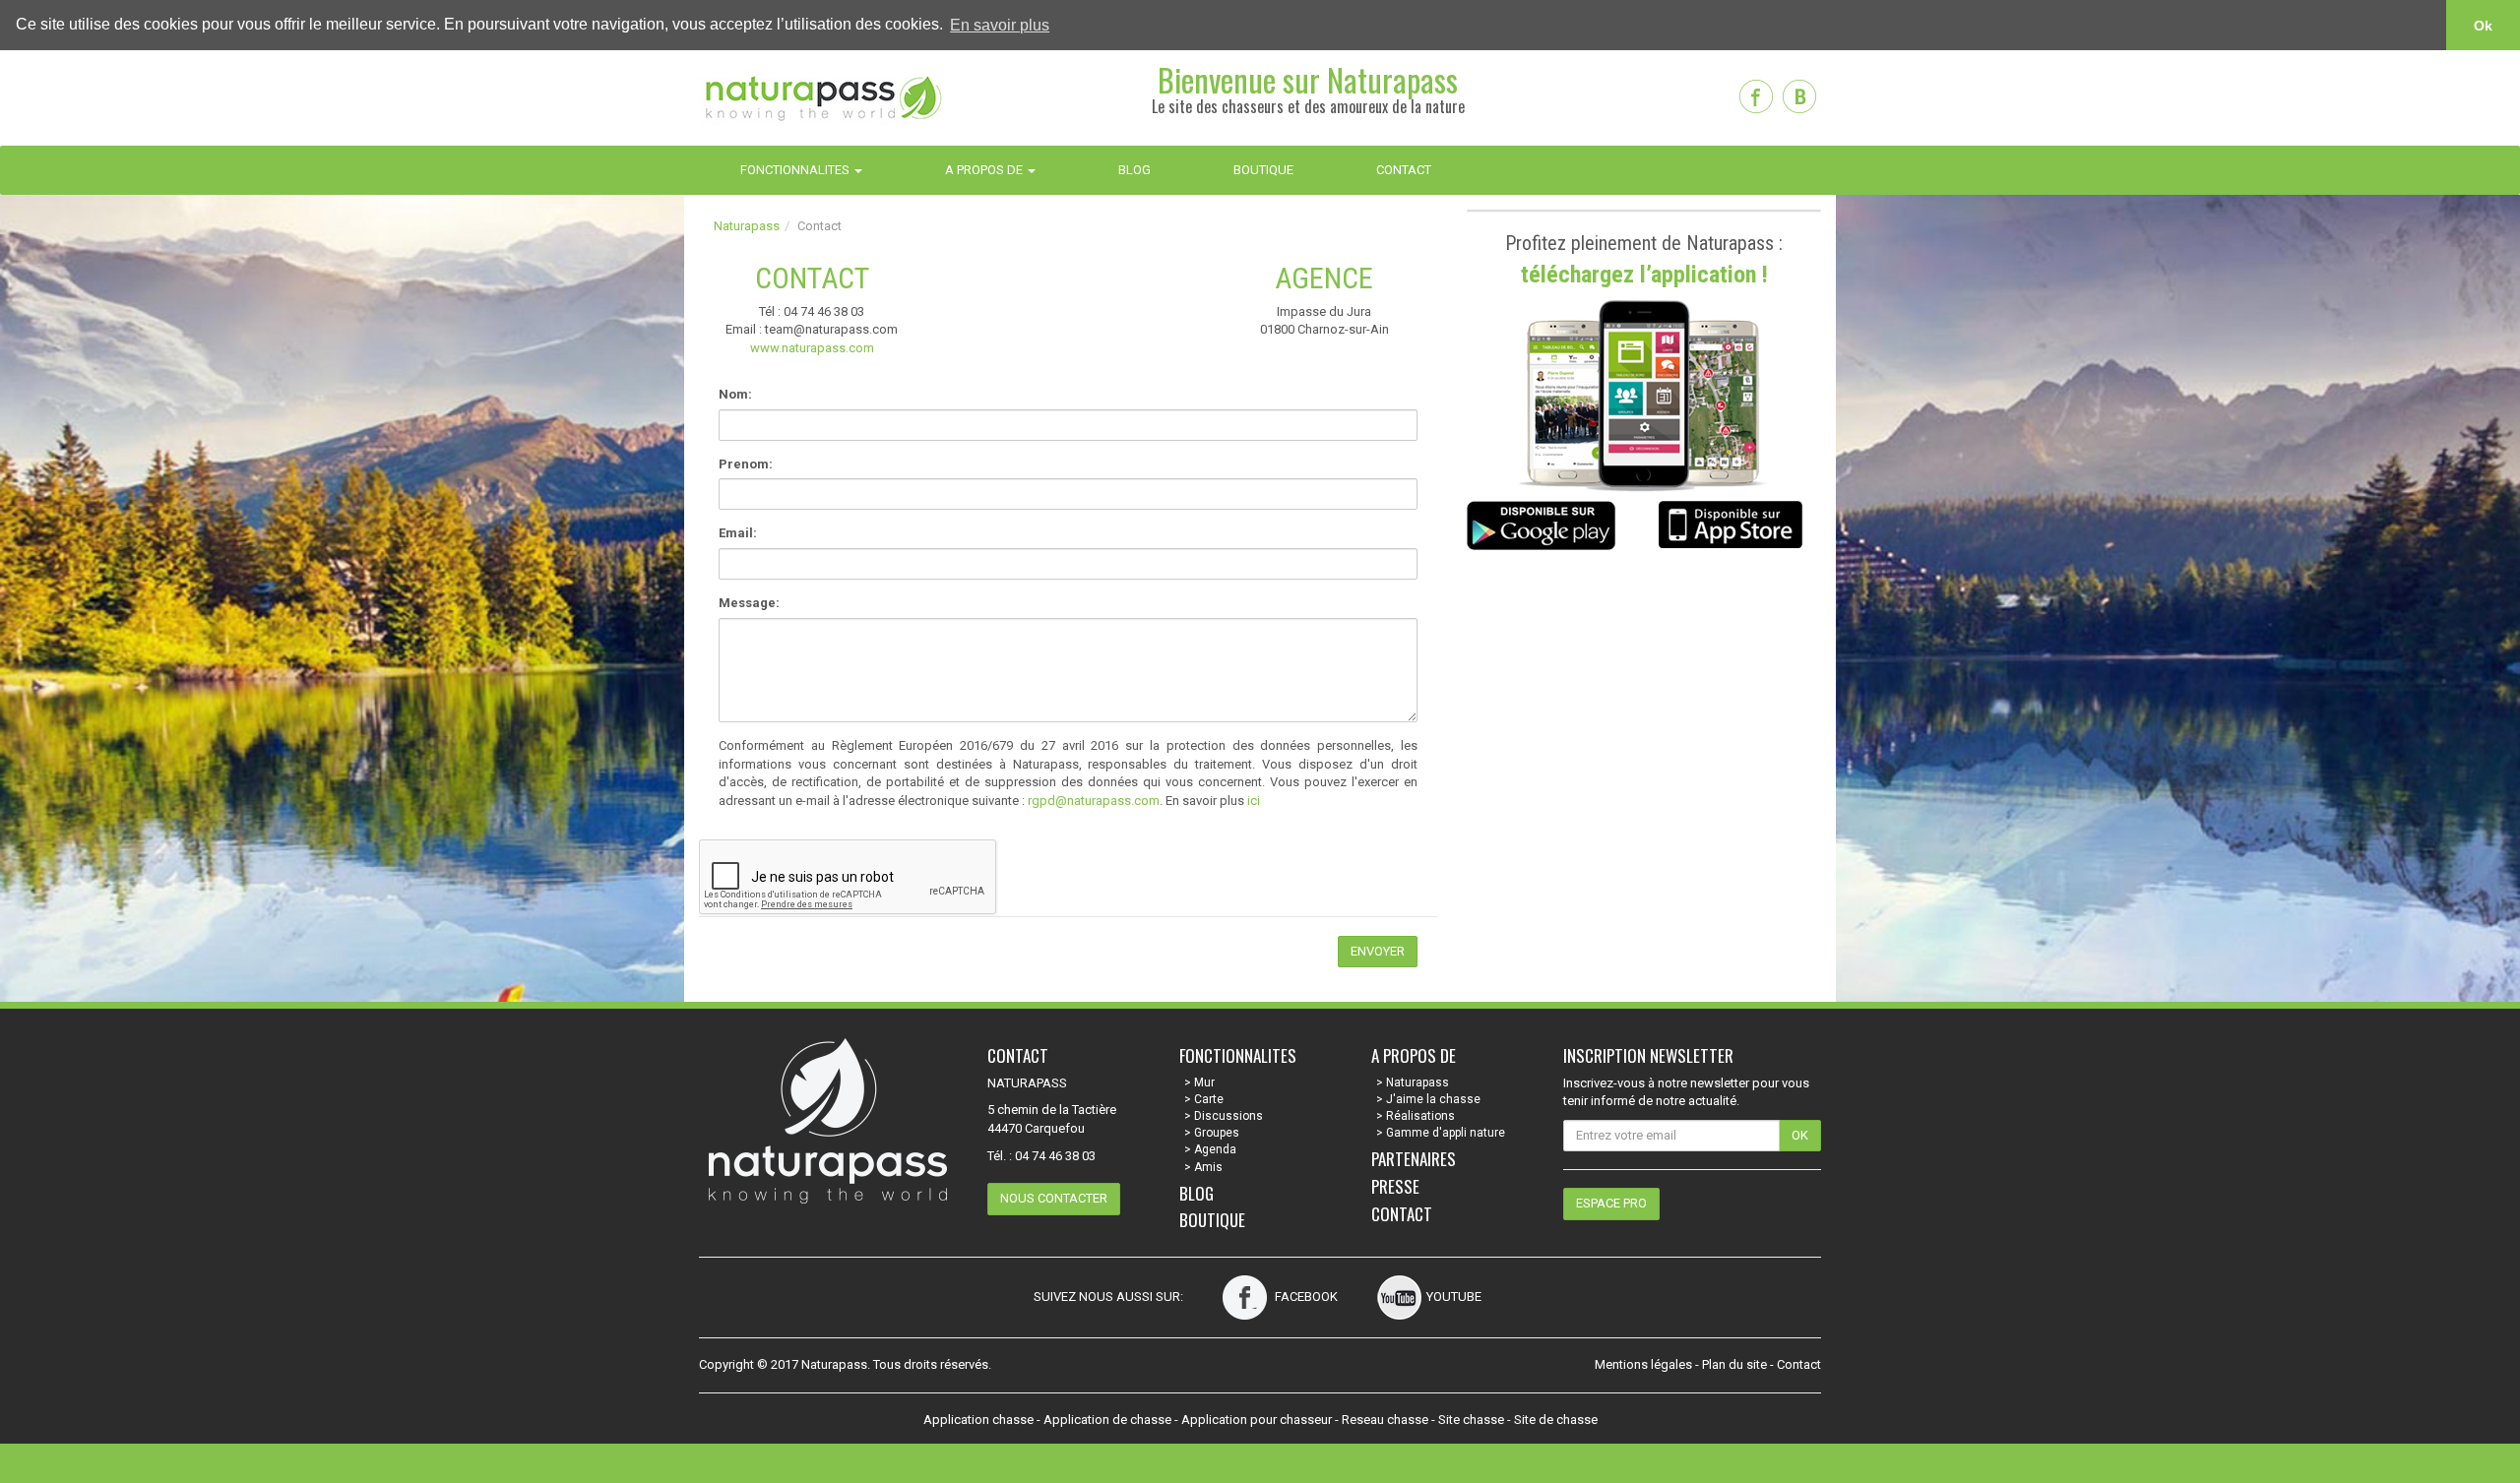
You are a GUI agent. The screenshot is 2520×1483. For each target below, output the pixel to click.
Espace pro (1611, 1203)
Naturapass (747, 226)
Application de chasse (1107, 1420)
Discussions (1228, 1116)
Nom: (735, 394)
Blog (1197, 1193)
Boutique (1212, 1220)
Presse (1395, 1186)
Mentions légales (1643, 1364)
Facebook (1305, 1297)
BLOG (1134, 170)
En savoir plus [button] (1000, 25)
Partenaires (1414, 1159)
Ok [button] (2483, 26)
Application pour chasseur (1257, 1420)
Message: (749, 603)
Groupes (1217, 1133)
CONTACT (1404, 170)
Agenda (1215, 1149)
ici (1254, 801)
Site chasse (1471, 1420)
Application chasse (978, 1420)
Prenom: (746, 464)
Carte (1209, 1099)
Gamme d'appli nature (1446, 1133)
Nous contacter (1054, 1198)
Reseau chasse (1385, 1420)
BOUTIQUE (1263, 170)
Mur (1204, 1082)
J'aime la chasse (1433, 1099)
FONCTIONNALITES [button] (796, 170)
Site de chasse (1556, 1420)
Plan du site (1734, 1364)
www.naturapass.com (812, 348)
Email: (738, 533)
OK (1800, 1135)
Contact (1402, 1214)
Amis (1208, 1167)
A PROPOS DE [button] (985, 170)
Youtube (1454, 1297)
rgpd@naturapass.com (1094, 801)
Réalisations (1420, 1116)
